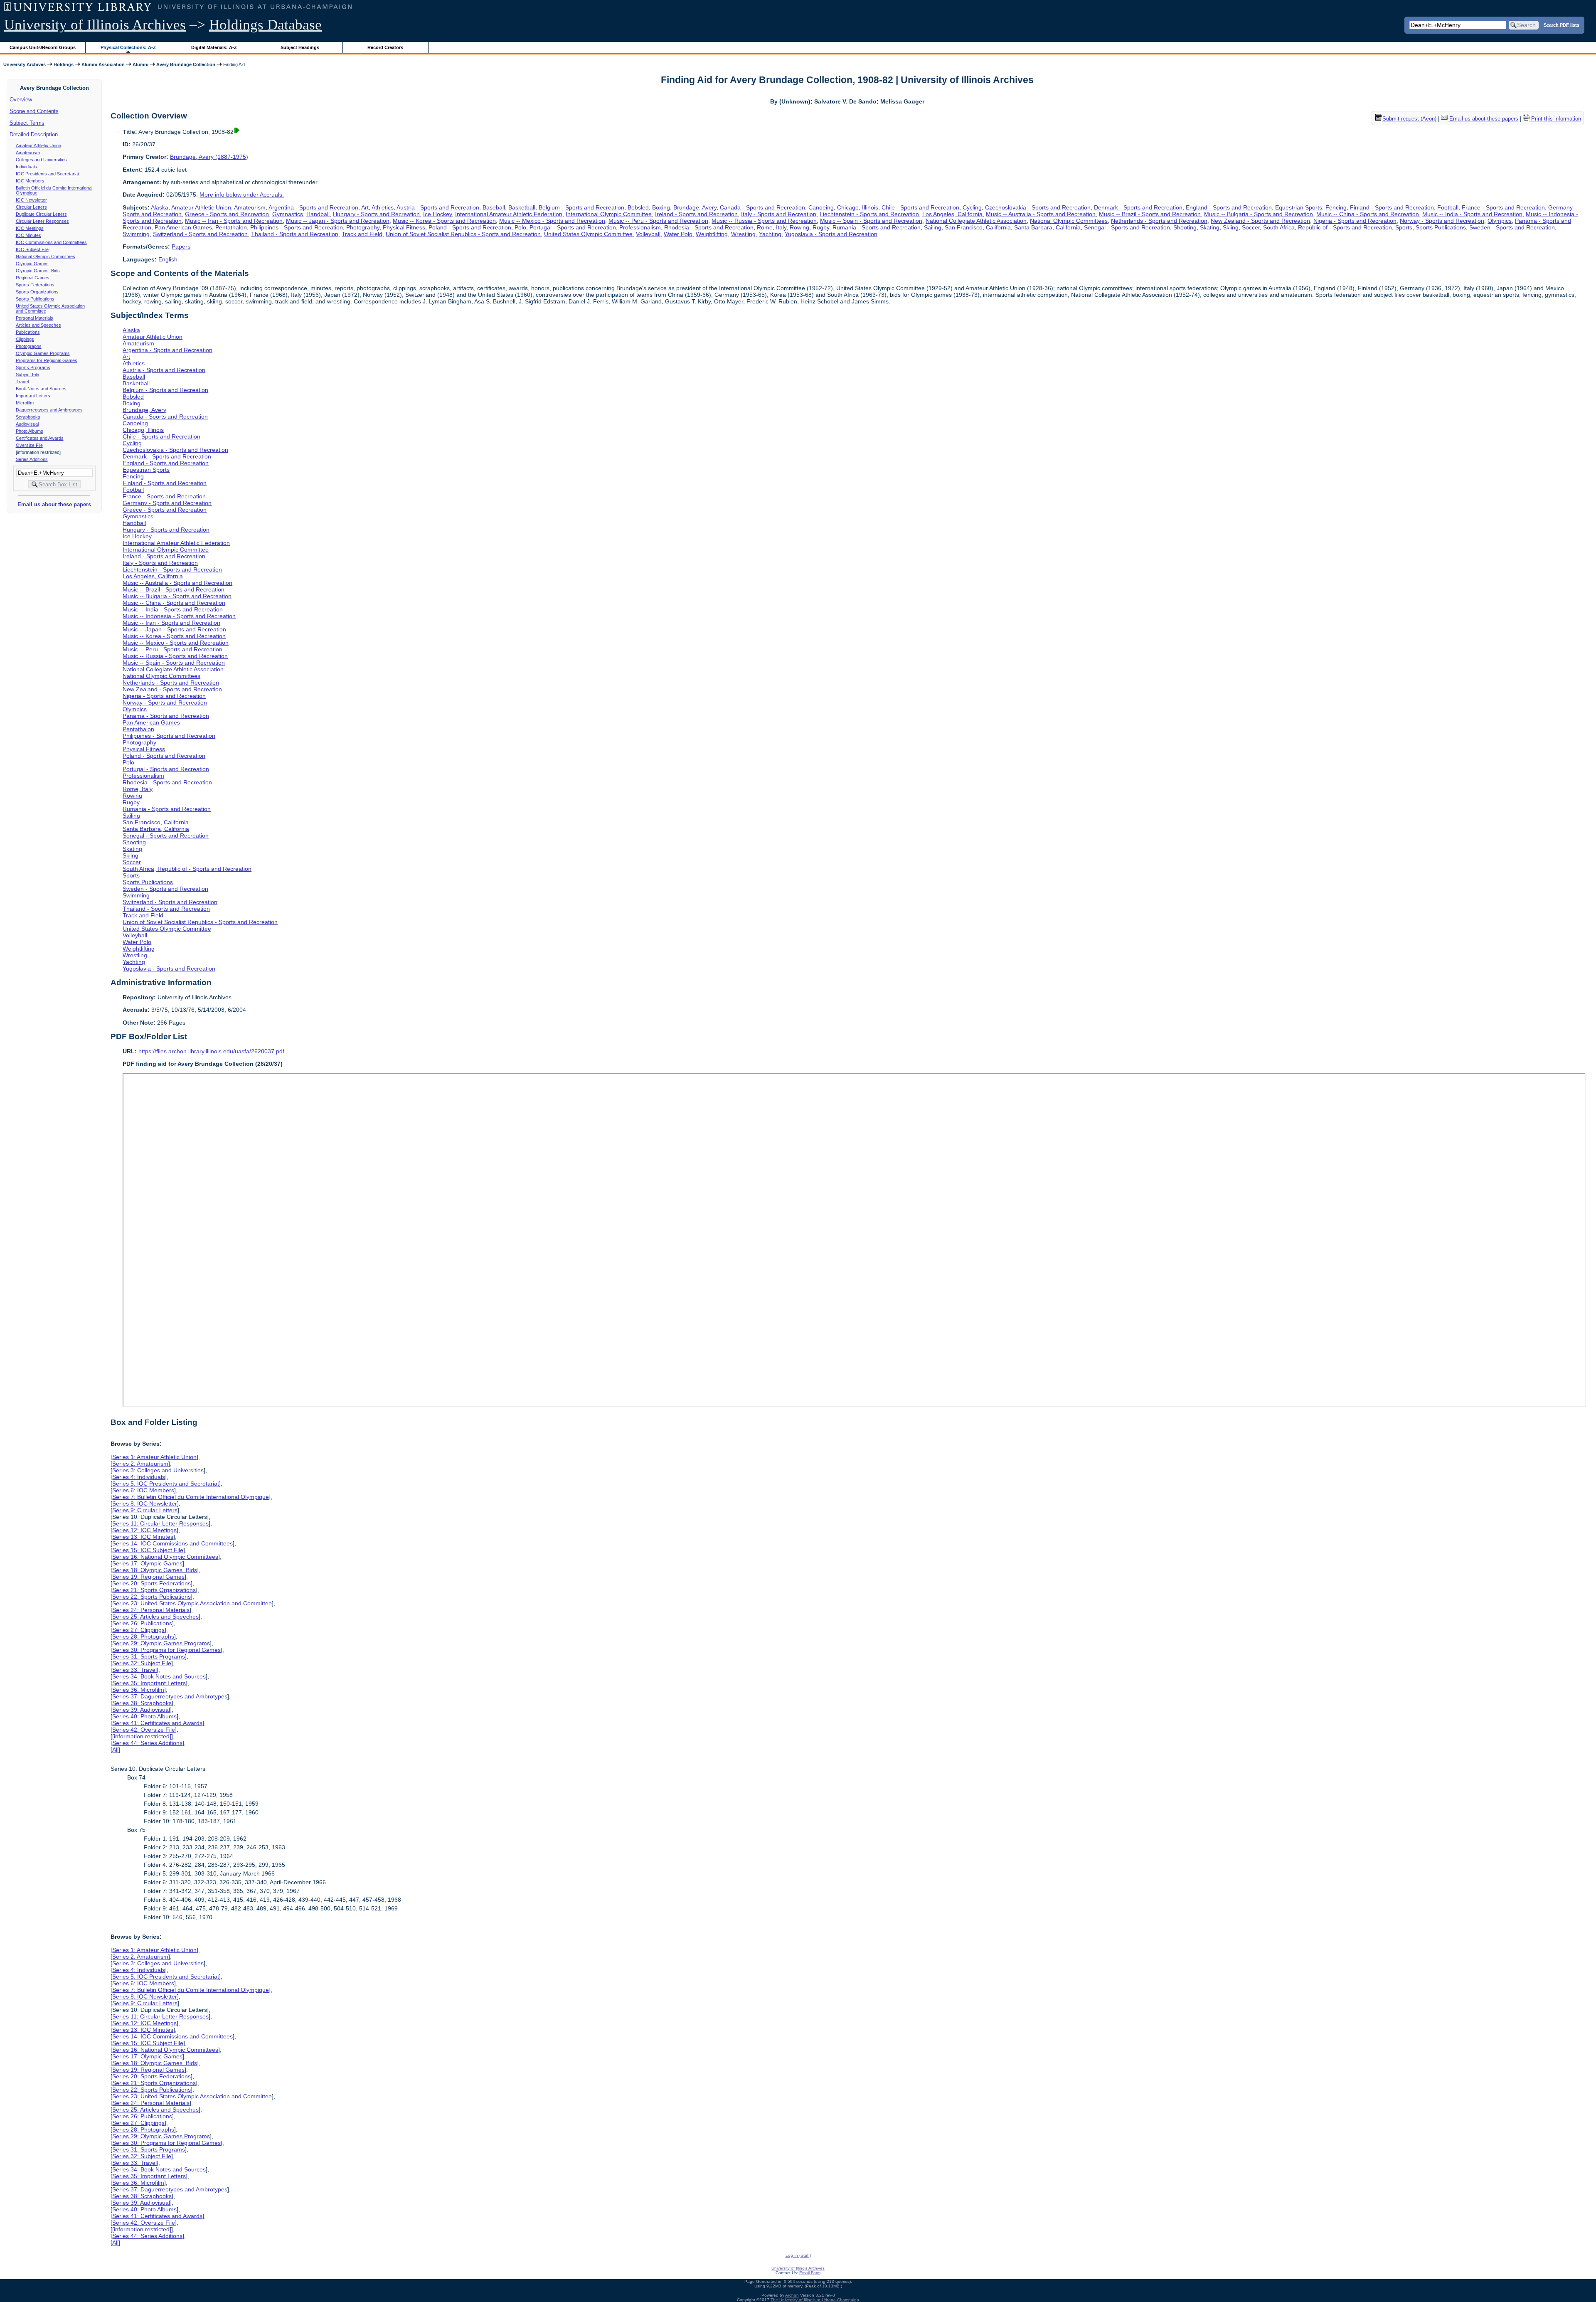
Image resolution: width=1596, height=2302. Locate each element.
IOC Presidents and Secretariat (47, 174)
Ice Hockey (437, 214)
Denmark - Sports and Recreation (1138, 207)
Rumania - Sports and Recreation (877, 227)
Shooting (1185, 227)
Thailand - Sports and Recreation (295, 234)
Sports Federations (35, 285)
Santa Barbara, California (1047, 227)
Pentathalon (231, 227)
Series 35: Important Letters (149, 1683)
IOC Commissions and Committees (51, 242)
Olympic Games (32, 264)
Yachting (770, 234)
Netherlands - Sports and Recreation (1159, 221)
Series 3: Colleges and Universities (158, 1470)
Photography (363, 227)
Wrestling (743, 234)
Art (365, 207)
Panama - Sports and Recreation (166, 716)
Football (1448, 207)
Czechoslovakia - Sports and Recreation (1038, 207)
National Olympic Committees (46, 256)
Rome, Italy (772, 227)
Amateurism (28, 153)
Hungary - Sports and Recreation (376, 214)
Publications (28, 332)
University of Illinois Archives (95, 25)
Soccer (1251, 227)
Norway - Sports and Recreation (1442, 221)
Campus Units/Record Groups (43, 47)
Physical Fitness (404, 227)
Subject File (27, 375)
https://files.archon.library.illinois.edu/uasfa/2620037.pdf (211, 1051)
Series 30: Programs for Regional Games (166, 1650)
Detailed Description (34, 134)
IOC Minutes (28, 235)
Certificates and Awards (40, 438)
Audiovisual (27, 424)
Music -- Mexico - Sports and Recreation (552, 221)
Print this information (1555, 119)
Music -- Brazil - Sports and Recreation (1150, 214)
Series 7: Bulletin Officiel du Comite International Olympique (191, 1497)
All (115, 1750)
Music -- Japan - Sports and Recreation (338, 221)
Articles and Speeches (38, 325)
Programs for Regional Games (47, 360)
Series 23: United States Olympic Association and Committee (192, 1603)
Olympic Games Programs (43, 353)
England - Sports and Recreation (1229, 207)
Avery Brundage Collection (186, 64)
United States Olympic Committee (588, 234)
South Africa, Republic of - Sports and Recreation (1328, 227)
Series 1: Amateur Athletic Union (154, 1457)
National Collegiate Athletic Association (976, 221)
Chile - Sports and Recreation (920, 207)
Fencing (1336, 207)
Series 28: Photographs (143, 1637)
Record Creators (385, 47)
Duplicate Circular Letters (41, 214)
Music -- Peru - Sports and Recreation (658, 221)
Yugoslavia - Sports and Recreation (831, 234)
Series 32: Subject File (142, 1663)
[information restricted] (142, 1736)
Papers (181, 246)
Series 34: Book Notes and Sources (159, 1676)
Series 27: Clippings (138, 1630)
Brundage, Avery (695, 207)
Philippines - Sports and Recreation (297, 227)
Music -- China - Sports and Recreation (1368, 214)
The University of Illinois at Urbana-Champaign (815, 2300)
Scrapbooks (28, 417)
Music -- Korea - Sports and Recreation (444, 221)
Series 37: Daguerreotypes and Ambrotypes (170, 1696)
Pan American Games (183, 227)
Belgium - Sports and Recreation (581, 207)
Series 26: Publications (142, 1623)
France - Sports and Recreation (1503, 207)
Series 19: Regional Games (148, 1577)
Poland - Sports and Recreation (470, 227)
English (168, 259)
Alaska (160, 207)
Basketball (522, 207)
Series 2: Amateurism (140, 1464)
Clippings (25, 339)
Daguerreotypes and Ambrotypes (49, 410)
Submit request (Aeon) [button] (1409, 119)
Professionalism (640, 227)
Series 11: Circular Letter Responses (160, 1523)
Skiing (1231, 227)
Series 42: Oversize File (144, 1730)
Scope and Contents (34, 111)
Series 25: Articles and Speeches (155, 1617)
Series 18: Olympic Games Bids (155, 1570)
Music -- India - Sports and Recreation (1472, 214)
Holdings (64, 64)
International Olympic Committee (609, 214)
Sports (1404, 227)
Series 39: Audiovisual (141, 1710)
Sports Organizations (37, 292)
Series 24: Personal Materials (151, 1610)
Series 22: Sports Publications (151, 1597)
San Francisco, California (978, 227)
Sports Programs (33, 367)
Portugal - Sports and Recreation (573, 227)
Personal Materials (34, 318)
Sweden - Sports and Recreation (1512, 227)
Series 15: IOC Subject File (148, 1550)
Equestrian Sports (1299, 207)
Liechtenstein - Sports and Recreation (869, 214)
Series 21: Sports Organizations (154, 1590)
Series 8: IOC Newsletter (145, 1503)
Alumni (140, 64)
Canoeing (821, 207)
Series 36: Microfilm (138, 1690)
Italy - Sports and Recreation (779, 214)
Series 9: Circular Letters (145, 1510)
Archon (792, 2295)
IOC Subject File (32, 249)
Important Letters (33, 396)
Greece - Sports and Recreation (227, 214)
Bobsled (638, 207)
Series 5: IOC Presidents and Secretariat (166, 1484)
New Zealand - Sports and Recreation (1260, 221)
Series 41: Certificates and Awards (157, 1723)
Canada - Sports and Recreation (762, 207)
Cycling (972, 207)
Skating (1210, 227)
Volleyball (648, 234)
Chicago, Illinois (858, 207)
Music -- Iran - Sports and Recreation (234, 221)
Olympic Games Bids (38, 271)
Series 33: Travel (134, 1670)
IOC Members (30, 181)
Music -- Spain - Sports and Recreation (871, 221)
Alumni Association (103, 64)
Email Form (810, 2273)
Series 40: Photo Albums (144, 1716)
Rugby (821, 227)
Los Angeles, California (952, 214)
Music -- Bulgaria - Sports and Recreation (1259, 214)
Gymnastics (288, 214)
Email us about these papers (54, 504)
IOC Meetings (30, 228)
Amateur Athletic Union (38, 145)
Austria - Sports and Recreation (438, 207)
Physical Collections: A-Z (128, 47)
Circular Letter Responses (42, 221)
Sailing (933, 227)
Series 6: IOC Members (143, 1490)
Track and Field (362, 234)
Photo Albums (30, 431)
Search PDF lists (1562, 25)
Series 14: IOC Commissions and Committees (172, 1543)
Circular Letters (31, 207)
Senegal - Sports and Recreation (1127, 227)
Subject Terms (27, 123)
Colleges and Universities (41, 160)
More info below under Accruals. (242, 195)
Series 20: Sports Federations (151, 1583)
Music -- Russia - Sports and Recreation (764, 221)
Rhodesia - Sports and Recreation (709, 227)
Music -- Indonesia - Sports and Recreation (179, 616)
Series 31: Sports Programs (149, 1656)
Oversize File (29, 445)
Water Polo (678, 234)
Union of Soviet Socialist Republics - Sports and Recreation (463, 234)
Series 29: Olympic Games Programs (161, 1643)
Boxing (661, 207)
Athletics (383, 207)
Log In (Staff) (798, 2255)
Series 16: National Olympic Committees (165, 1557)
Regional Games (33, 278)
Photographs (29, 346)
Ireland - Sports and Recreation (696, 214)
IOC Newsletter (31, 200)
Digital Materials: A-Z (214, 47)
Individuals (26, 167)
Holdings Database (265, 25)
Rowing (799, 227)
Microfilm (25, 403)
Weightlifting (712, 234)
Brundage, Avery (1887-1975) (209, 157)
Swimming (136, 234)
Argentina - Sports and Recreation (313, 207)
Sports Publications (35, 299)
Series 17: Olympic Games (147, 1563)
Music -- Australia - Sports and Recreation (1041, 214)
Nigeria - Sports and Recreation (1355, 221)
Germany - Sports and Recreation (167, 503)
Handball (318, 214)
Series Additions (32, 459)
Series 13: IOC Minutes (143, 1537)
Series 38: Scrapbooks (142, 1703)
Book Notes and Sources (41, 389)
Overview (21, 100)
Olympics (1500, 221)
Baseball (494, 207)
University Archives (25, 64)
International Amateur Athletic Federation (509, 214)
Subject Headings (300, 47)
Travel (22, 382)
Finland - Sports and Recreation (1392, 207)
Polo (520, 227)
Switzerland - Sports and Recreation (200, 234)
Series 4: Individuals (139, 1477)
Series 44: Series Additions (147, 1743)
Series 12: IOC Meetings (144, 1530)
